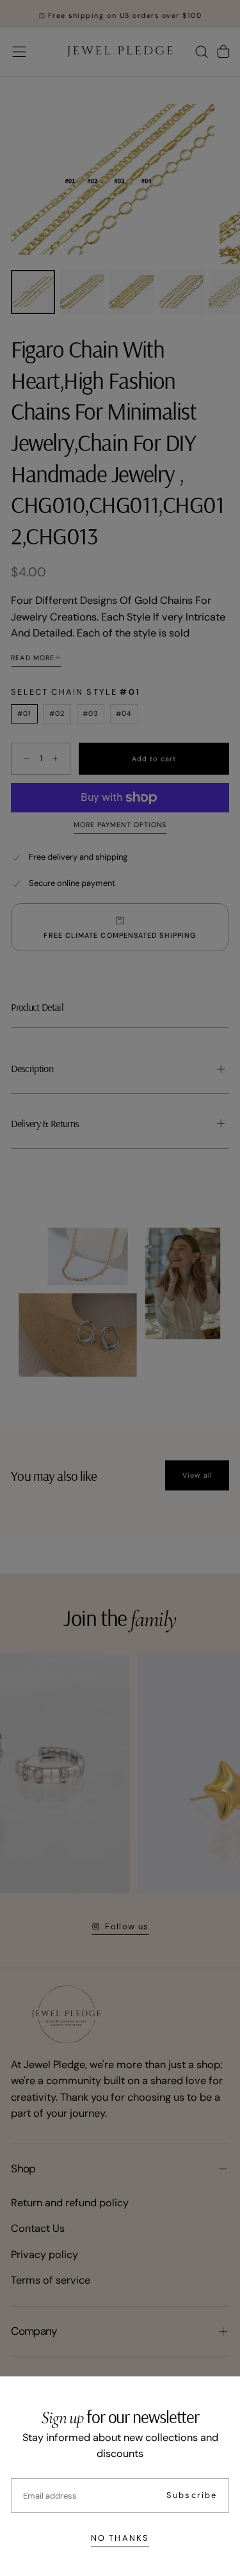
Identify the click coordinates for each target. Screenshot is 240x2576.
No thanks (120, 2538)
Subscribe (192, 2495)
